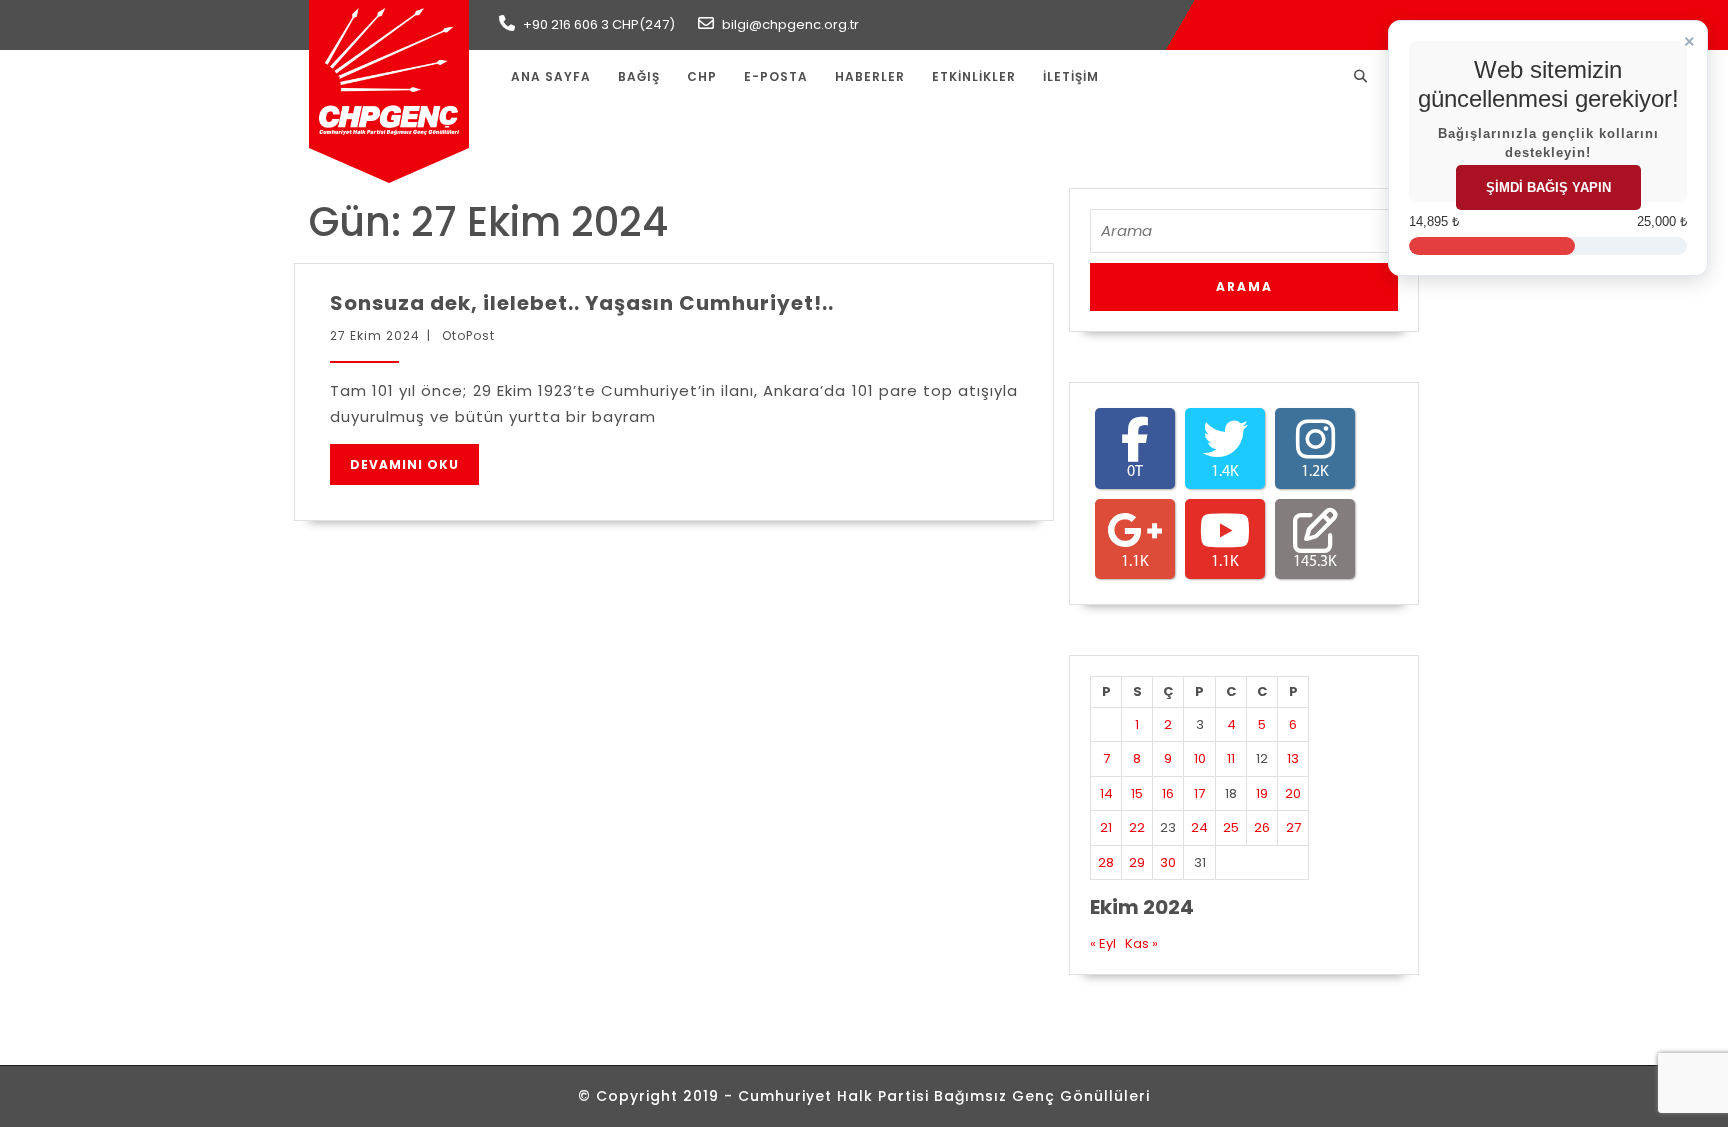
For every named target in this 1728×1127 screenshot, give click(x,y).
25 (1231, 827)
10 (1200, 758)
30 (1168, 862)
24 (1199, 827)
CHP (702, 76)
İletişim (1071, 76)
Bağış (639, 76)
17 (1199, 793)
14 (1106, 793)
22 (1137, 827)
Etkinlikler (974, 76)
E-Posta (776, 76)
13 (1293, 758)
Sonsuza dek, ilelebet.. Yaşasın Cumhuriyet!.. (582, 303)
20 (1293, 793)
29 (1137, 862)
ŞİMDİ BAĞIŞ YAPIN (1548, 187)
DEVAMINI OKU (404, 464)
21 (1106, 827)
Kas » (1141, 943)
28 (1106, 862)
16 (1168, 793)
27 (1293, 827)
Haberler (870, 76)
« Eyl (1103, 943)
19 (1262, 793)
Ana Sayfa (551, 76)
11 (1231, 758)
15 (1137, 793)
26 (1262, 827)
